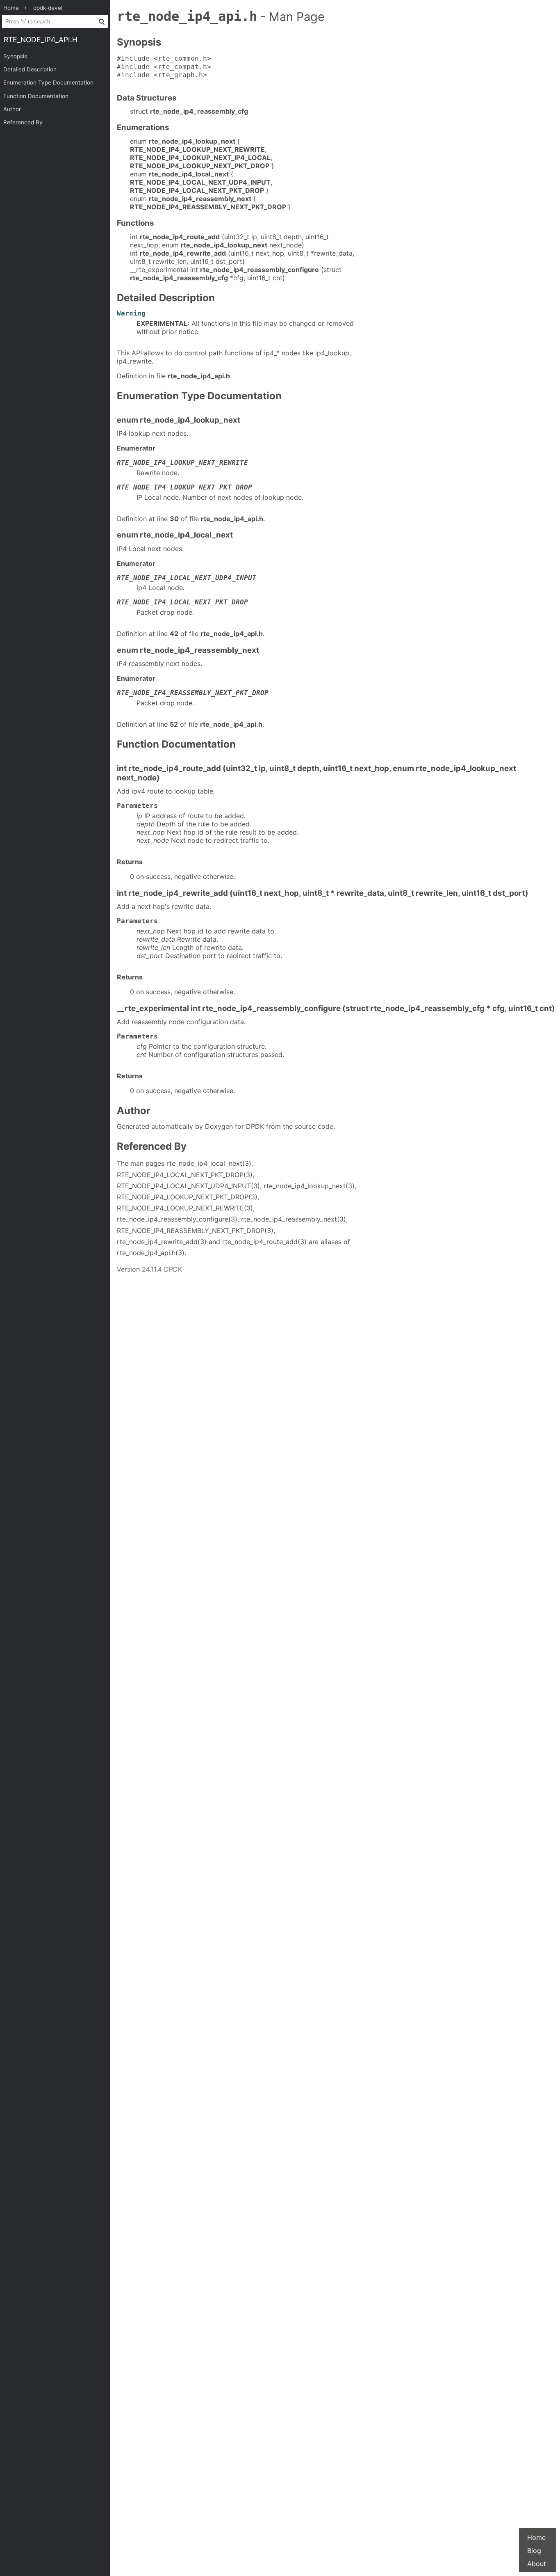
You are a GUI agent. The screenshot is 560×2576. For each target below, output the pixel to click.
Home (536, 2537)
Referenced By (23, 122)
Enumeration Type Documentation (48, 82)
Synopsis (15, 56)
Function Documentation (36, 96)
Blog (534, 2551)
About (537, 2564)
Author (12, 109)
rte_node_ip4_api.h (41, 40)
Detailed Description (30, 69)
